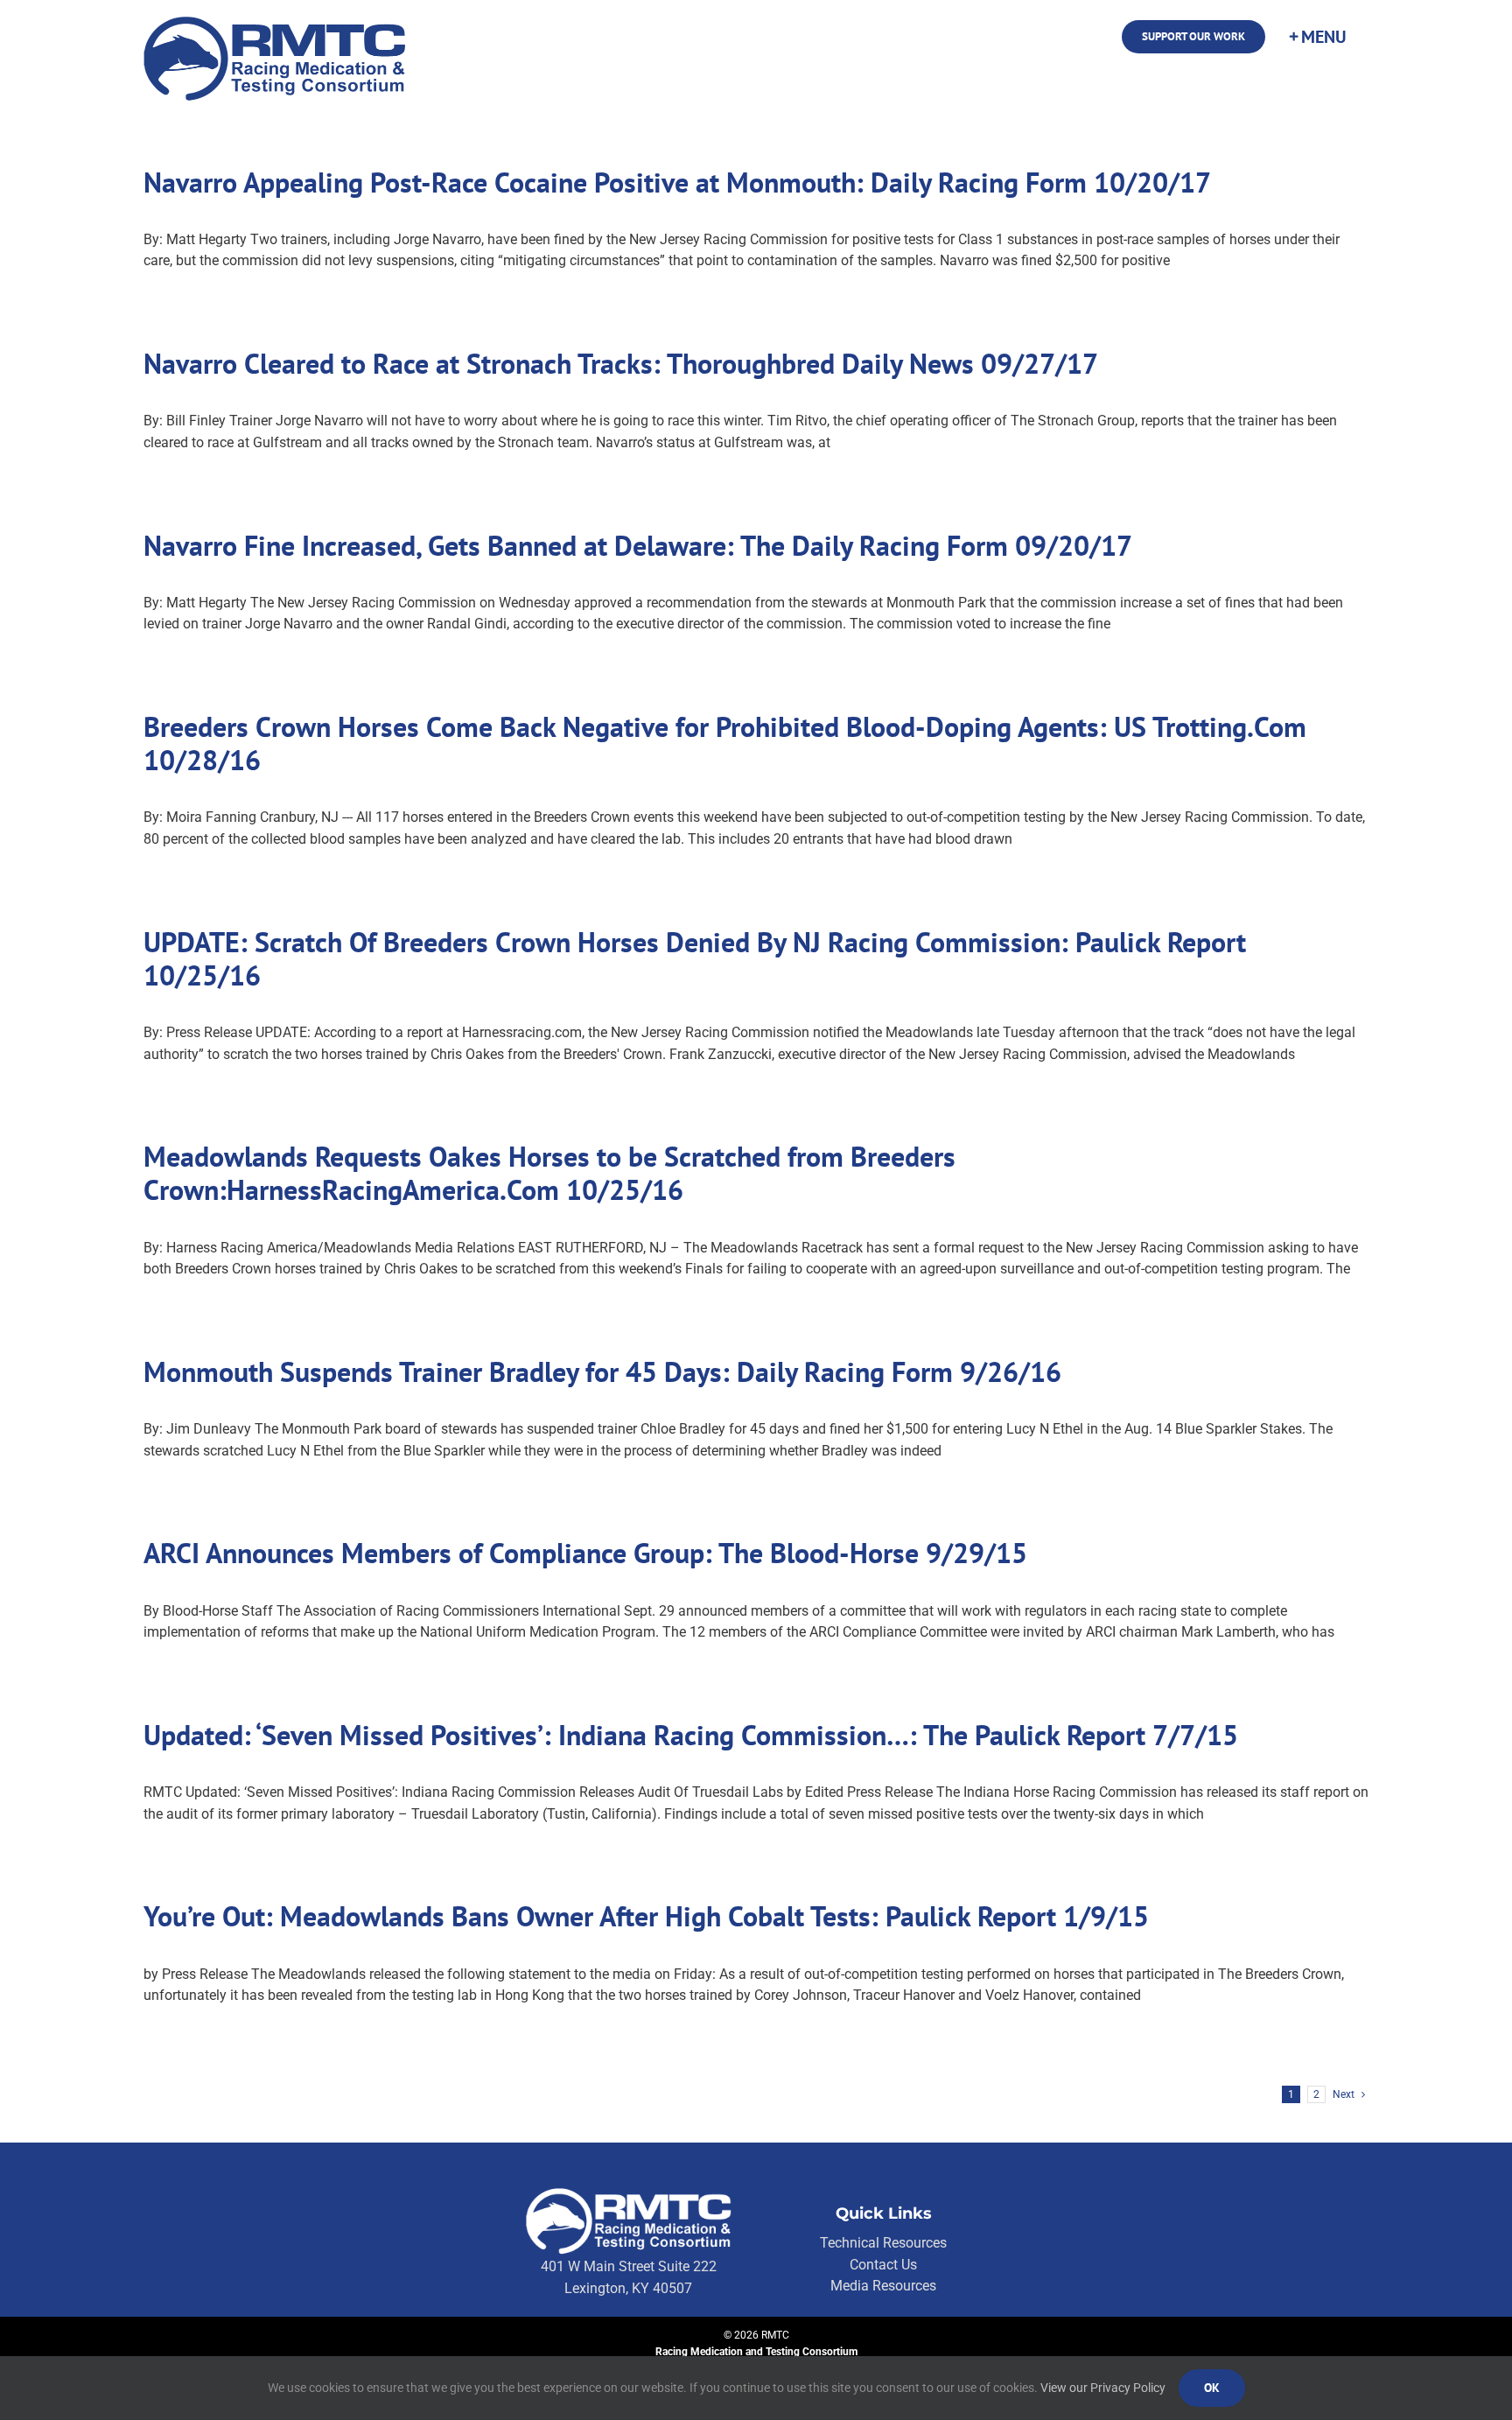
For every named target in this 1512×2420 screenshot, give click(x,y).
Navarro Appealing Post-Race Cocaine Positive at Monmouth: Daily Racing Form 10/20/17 (677, 182)
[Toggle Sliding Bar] (1317, 37)
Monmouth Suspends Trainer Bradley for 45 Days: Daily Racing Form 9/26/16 (602, 1371)
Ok (1212, 2388)
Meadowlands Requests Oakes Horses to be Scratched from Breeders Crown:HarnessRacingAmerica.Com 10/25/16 (549, 1173)
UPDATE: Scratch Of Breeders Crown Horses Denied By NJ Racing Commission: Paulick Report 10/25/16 (695, 958)
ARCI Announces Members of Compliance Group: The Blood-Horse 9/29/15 (585, 1553)
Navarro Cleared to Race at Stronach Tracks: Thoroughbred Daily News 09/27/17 (621, 363)
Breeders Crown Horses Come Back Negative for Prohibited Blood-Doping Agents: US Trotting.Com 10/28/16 (725, 743)
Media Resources (883, 2286)
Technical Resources (883, 2243)
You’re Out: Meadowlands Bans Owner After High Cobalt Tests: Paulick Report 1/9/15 (646, 1916)
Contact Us (883, 2265)
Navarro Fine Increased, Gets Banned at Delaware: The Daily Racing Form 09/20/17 (638, 545)
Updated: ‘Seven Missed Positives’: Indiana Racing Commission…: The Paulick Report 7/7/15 (691, 1735)
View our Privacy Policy (1103, 2388)
